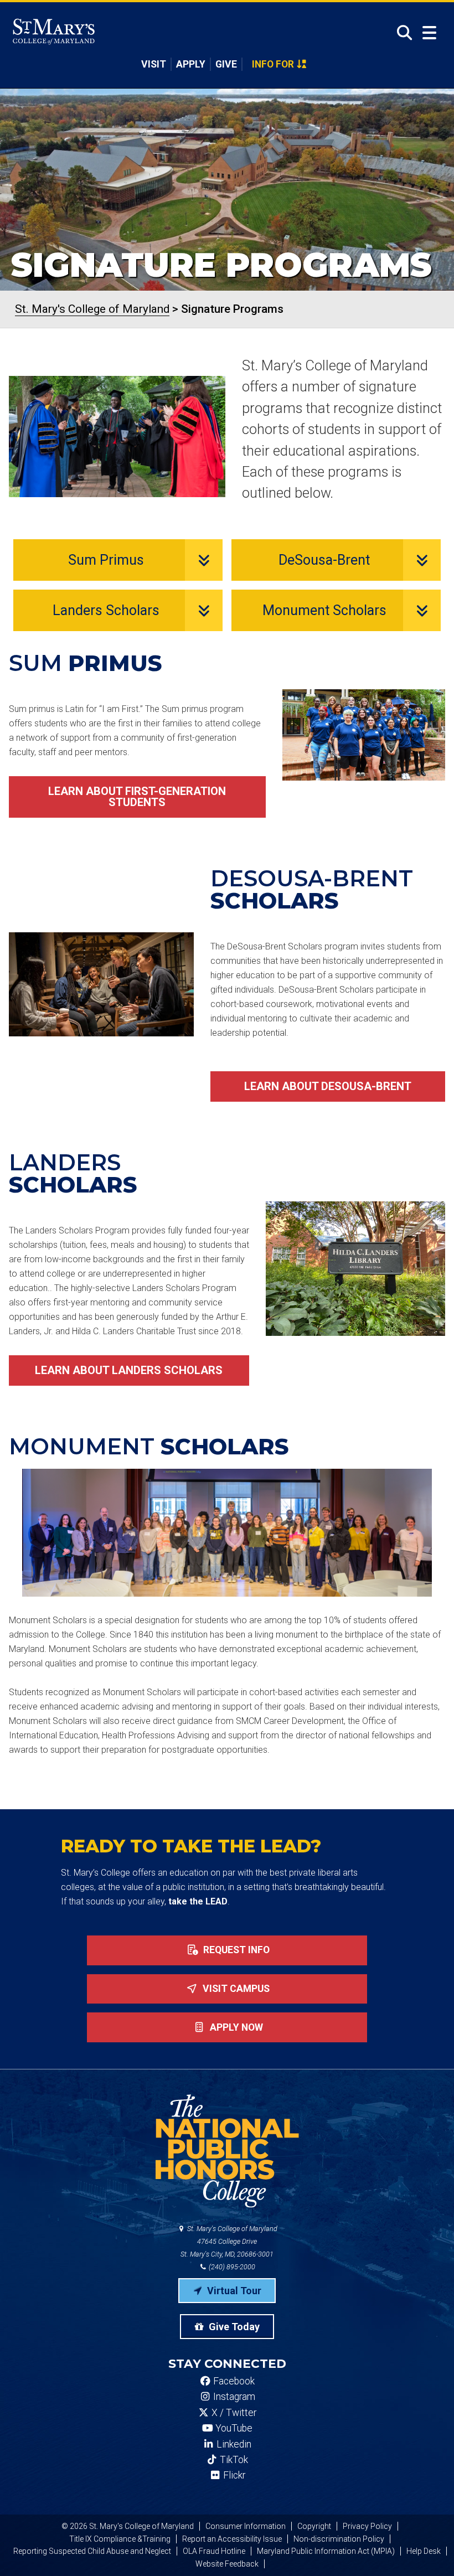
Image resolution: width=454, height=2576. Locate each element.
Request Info (235, 1950)
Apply (191, 64)
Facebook (233, 2381)
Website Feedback (227, 2564)
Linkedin (233, 2444)
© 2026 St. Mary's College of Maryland (128, 2526)
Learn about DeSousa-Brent (328, 1086)
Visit (154, 64)
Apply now (235, 2027)
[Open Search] (401, 33)
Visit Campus (235, 1989)
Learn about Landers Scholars (129, 1370)
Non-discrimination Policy (339, 2539)
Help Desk (424, 2551)
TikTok (233, 2460)
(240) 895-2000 (231, 2267)
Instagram (233, 2397)
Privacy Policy (367, 2526)
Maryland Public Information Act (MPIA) (326, 2551)
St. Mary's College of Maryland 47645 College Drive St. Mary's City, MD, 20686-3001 (229, 2241)
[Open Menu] (429, 33)
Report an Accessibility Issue (232, 2539)
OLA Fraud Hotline (214, 2551)
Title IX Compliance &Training (120, 2539)
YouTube (233, 2428)
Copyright (314, 2526)
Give (226, 64)
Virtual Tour (233, 2291)
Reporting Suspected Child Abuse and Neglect (92, 2551)
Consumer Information (246, 2526)
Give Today (233, 2327)
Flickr (233, 2475)
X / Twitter (233, 2413)
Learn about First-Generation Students (137, 797)
